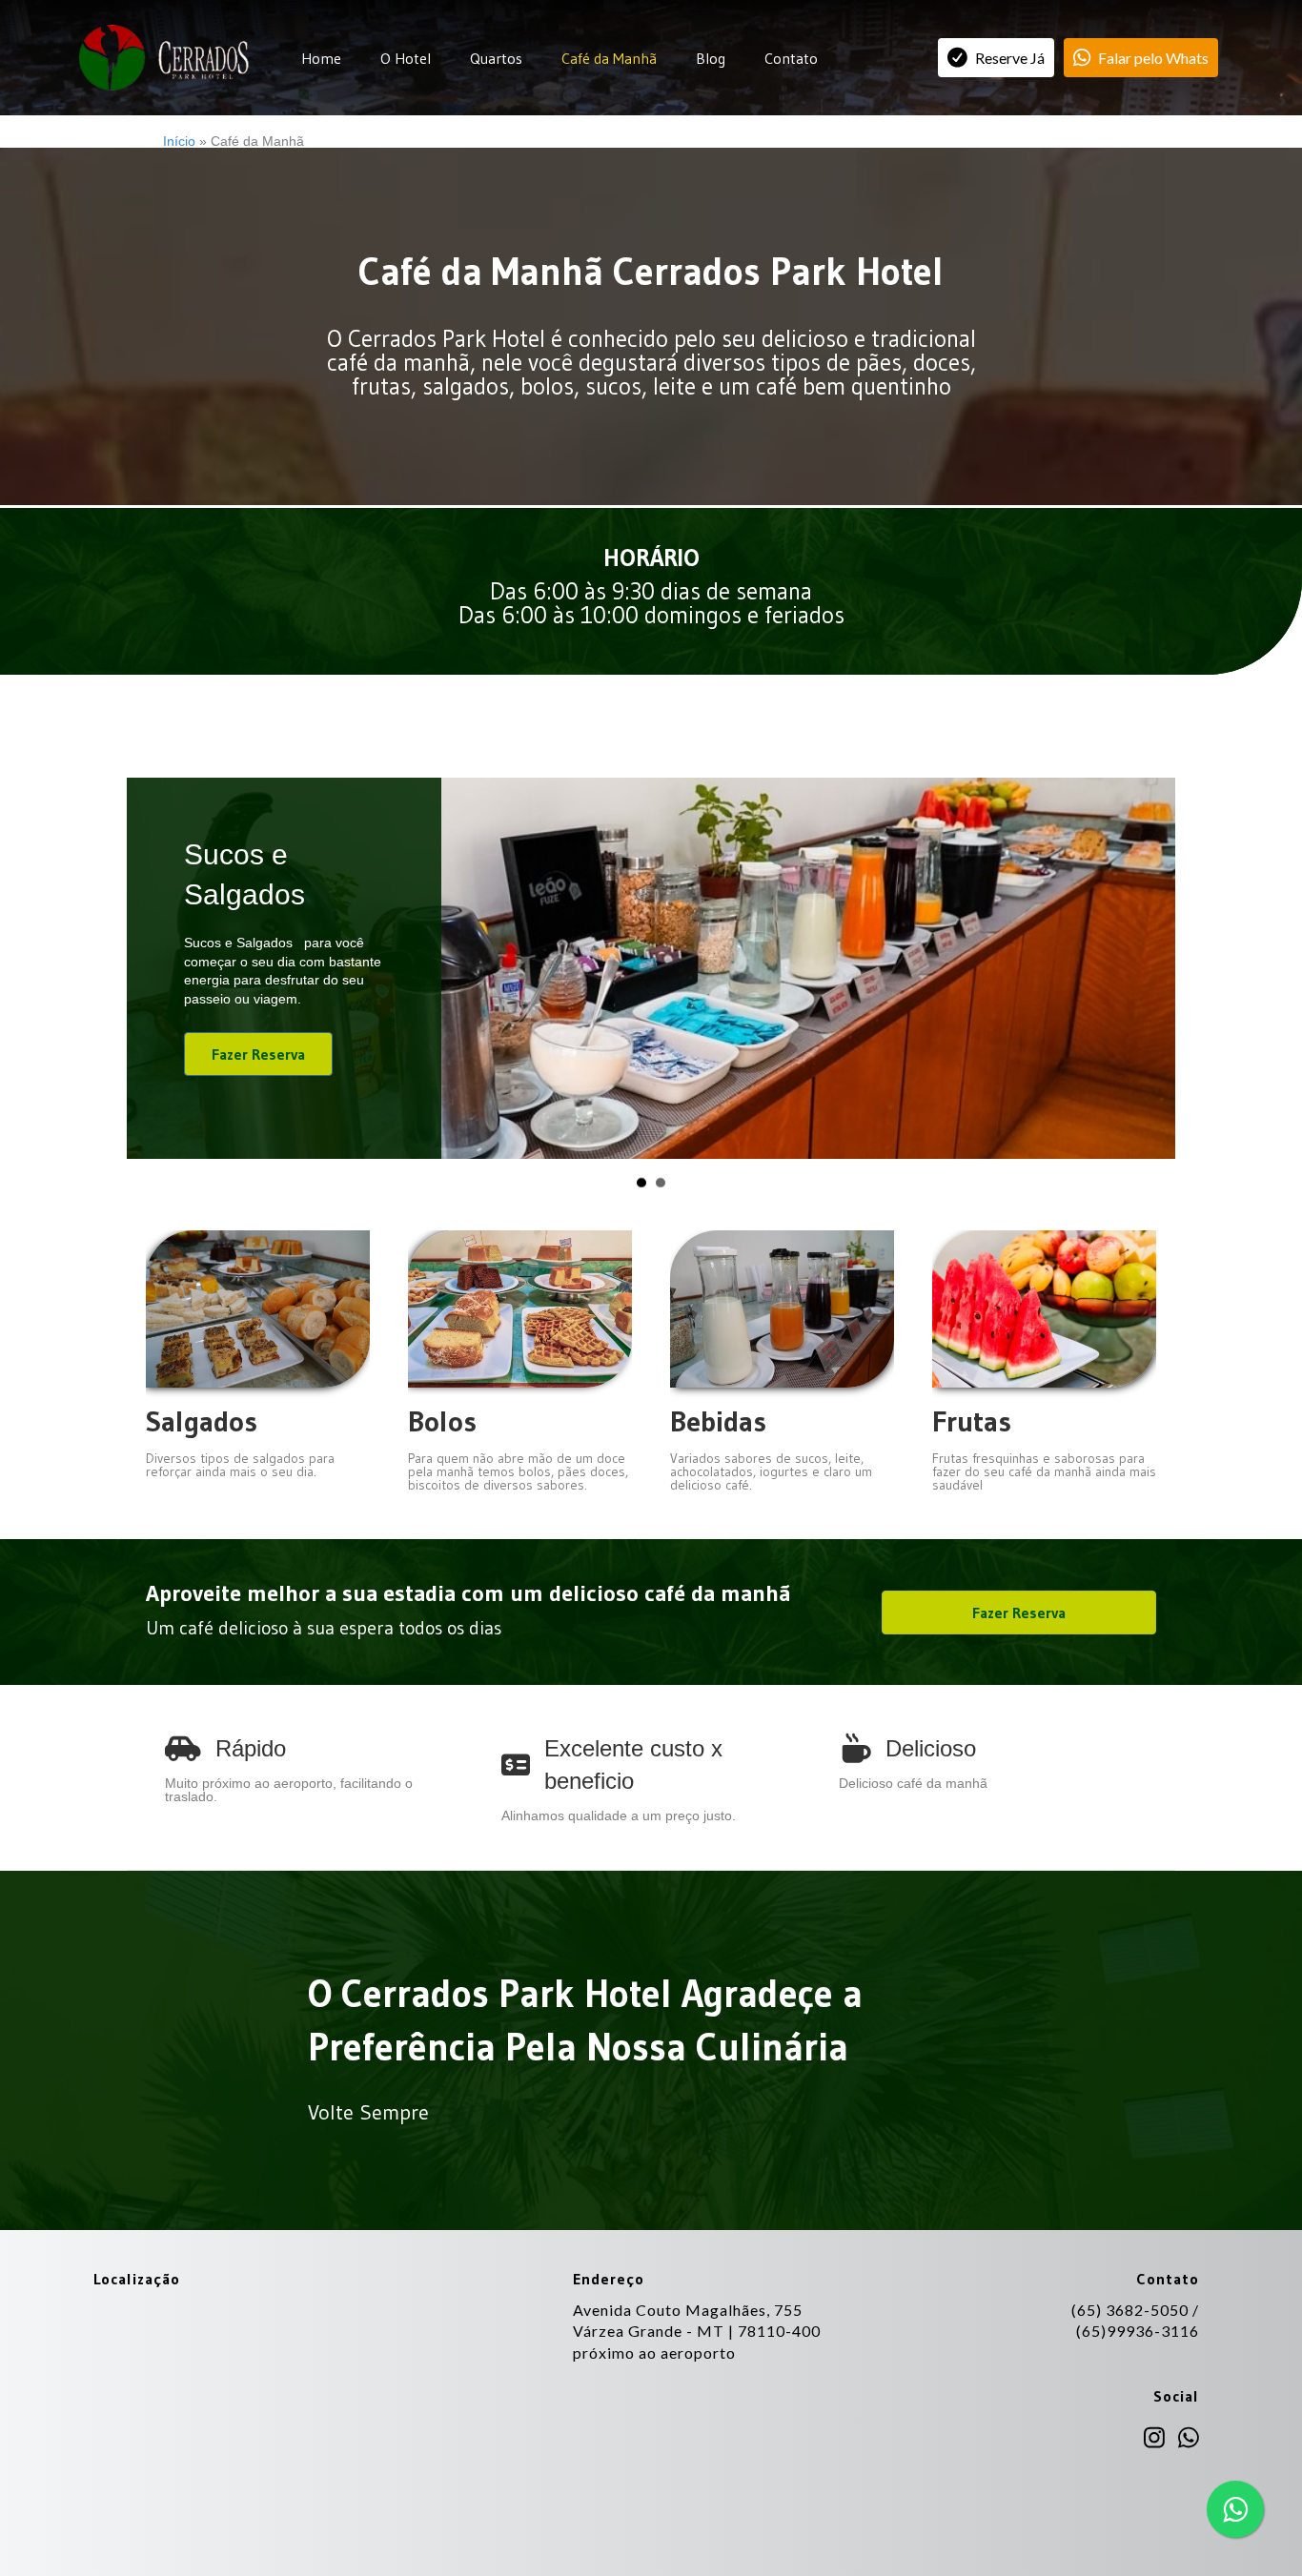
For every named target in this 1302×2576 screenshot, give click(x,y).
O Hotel (406, 58)
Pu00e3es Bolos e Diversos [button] (661, 1212)
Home (321, 58)
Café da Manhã (609, 58)
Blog (711, 58)
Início (179, 141)
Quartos (496, 58)
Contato (791, 58)
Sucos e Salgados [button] (641, 1212)
